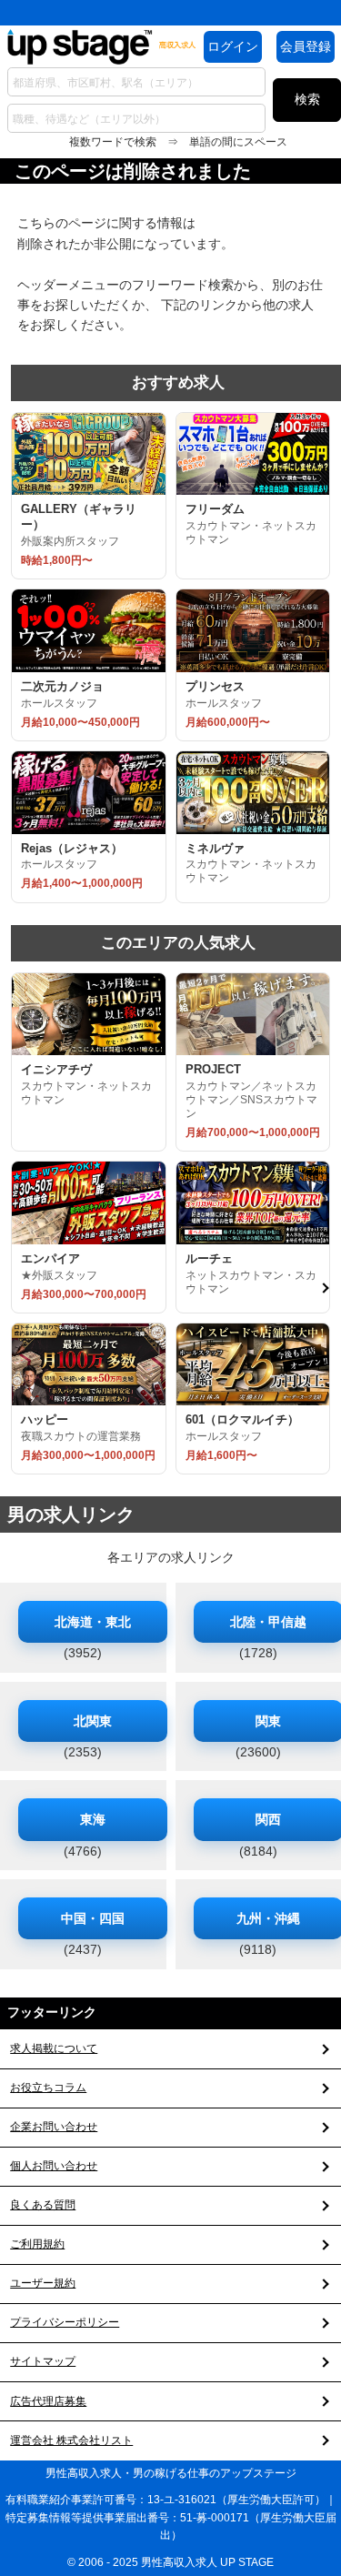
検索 (307, 99)
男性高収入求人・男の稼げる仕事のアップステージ (171, 2473)
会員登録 (306, 46)
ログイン (233, 46)
